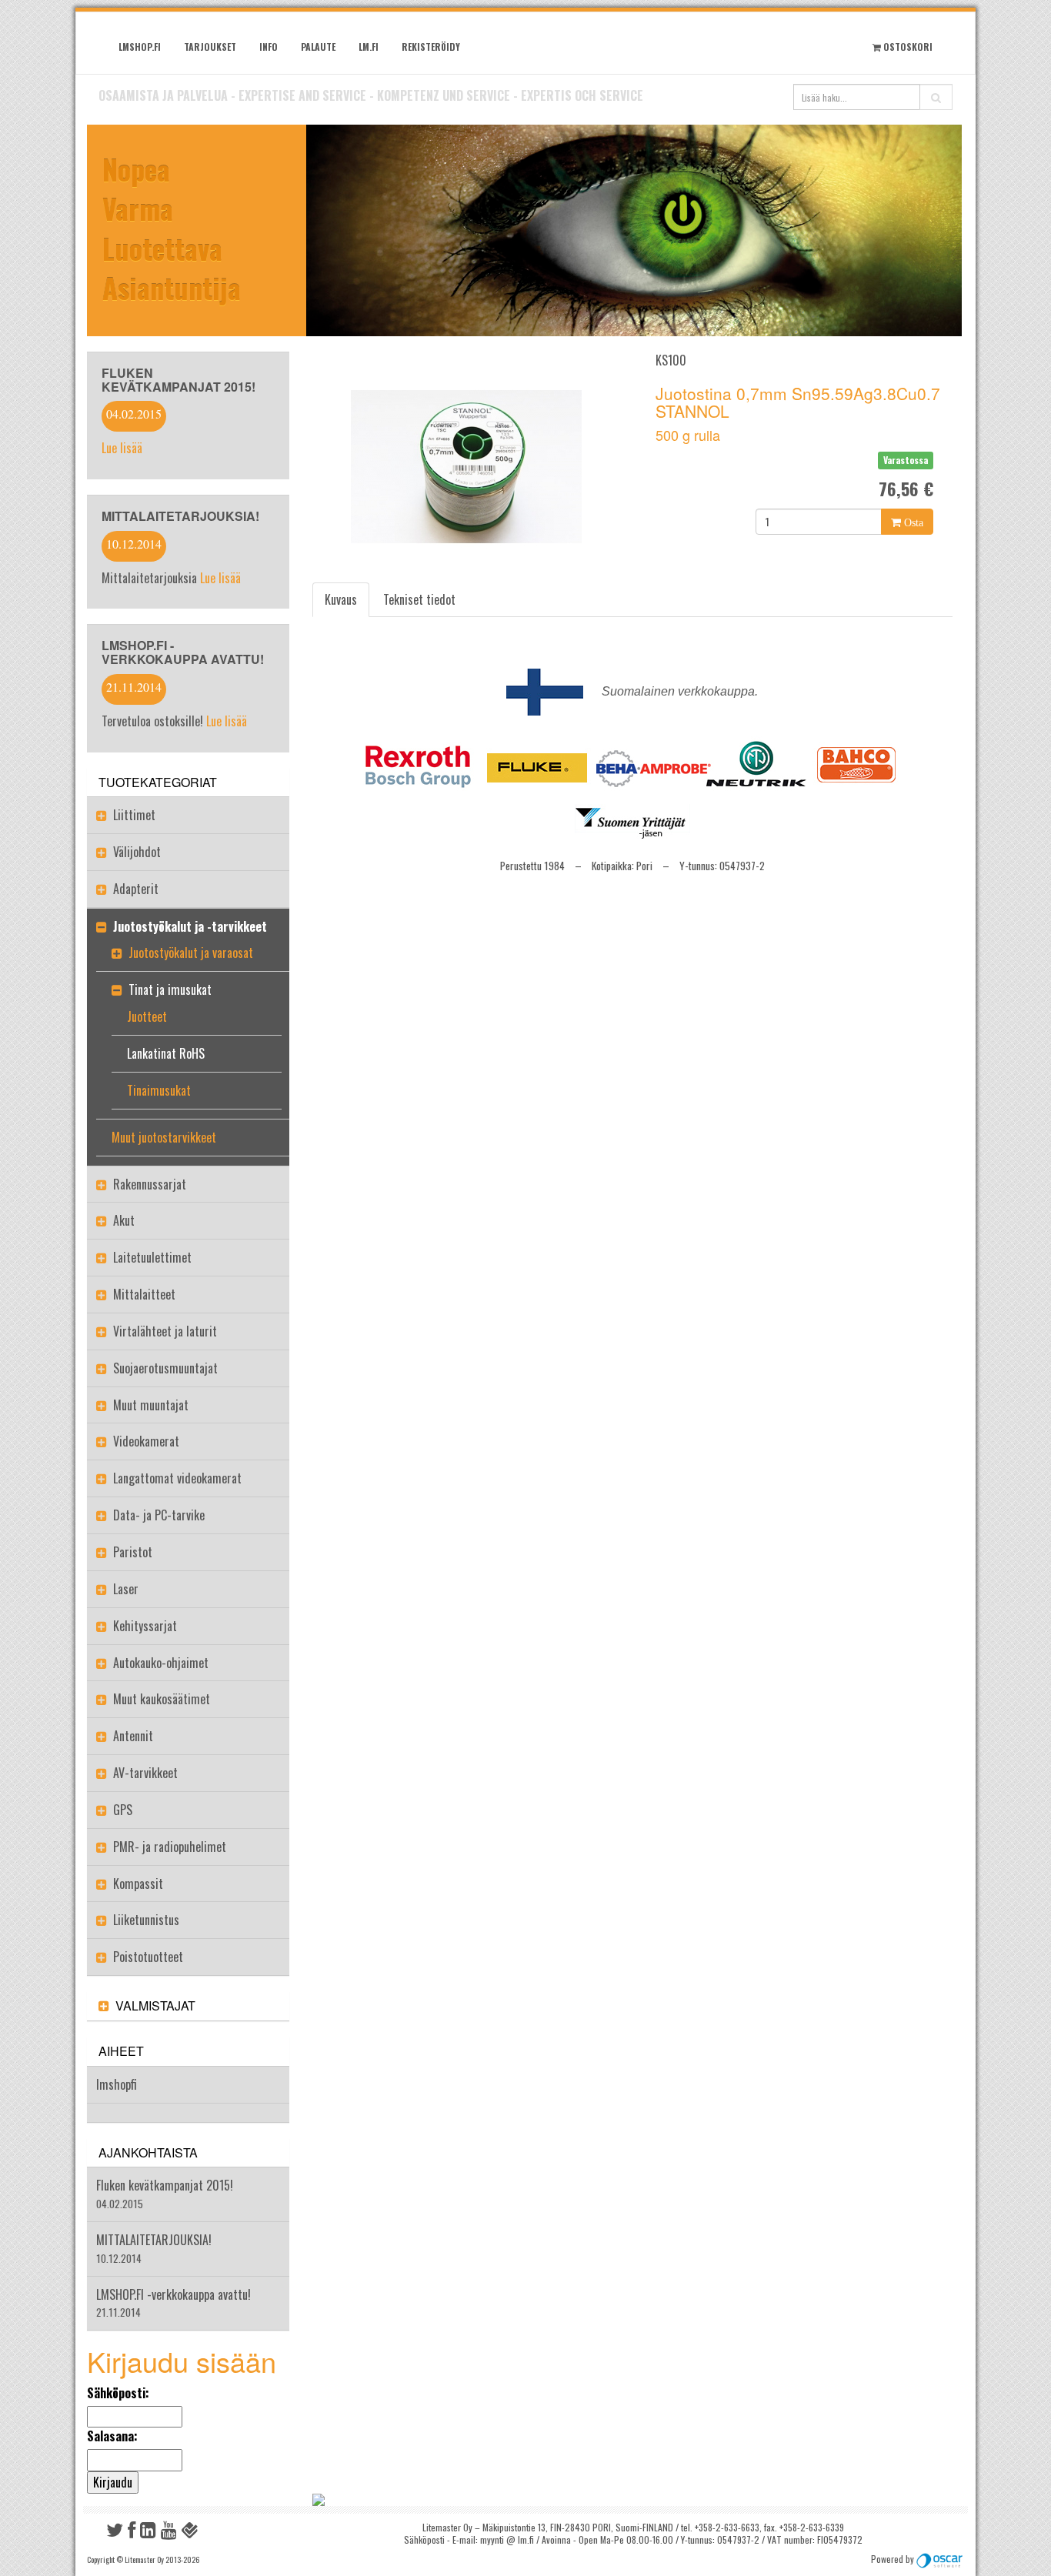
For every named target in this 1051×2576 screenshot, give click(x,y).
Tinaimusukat (159, 1090)
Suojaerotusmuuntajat (165, 1368)
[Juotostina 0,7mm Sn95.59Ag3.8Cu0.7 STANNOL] (467, 467)
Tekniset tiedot (419, 599)
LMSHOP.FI (140, 47)
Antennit (133, 1736)
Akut (124, 1220)
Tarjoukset (210, 47)
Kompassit (138, 1884)
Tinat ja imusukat (170, 989)
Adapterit (136, 889)
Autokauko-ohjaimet (161, 1663)
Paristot (133, 1552)
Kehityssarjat (145, 1626)
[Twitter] (115, 2533)
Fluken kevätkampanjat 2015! (179, 380)
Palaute (318, 47)
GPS (123, 1810)
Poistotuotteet (148, 1957)
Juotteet (147, 1016)
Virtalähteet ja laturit (165, 1331)
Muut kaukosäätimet (162, 1699)
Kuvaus (341, 599)
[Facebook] (132, 2533)
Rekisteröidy (431, 47)
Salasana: (112, 2436)
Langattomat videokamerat (177, 1478)
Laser (126, 1589)
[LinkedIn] (148, 2533)
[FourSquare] (190, 2533)
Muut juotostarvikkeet (164, 1137)
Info (269, 47)
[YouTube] (169, 2533)
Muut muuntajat (151, 1405)
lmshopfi (117, 2085)
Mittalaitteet (144, 1294)
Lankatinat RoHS (166, 1053)
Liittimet (134, 815)
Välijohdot (137, 852)
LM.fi (369, 47)
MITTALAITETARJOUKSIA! (180, 516)
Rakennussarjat (150, 1184)
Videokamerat (146, 1441)
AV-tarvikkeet (145, 1773)
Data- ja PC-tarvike (159, 1515)
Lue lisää (122, 448)
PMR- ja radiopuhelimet (170, 1847)
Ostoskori (907, 47)
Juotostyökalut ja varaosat (191, 953)
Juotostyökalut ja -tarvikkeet (190, 926)
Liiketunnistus (146, 1920)
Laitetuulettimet (152, 1257)
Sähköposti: (118, 2393)
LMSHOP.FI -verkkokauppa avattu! (183, 652)
